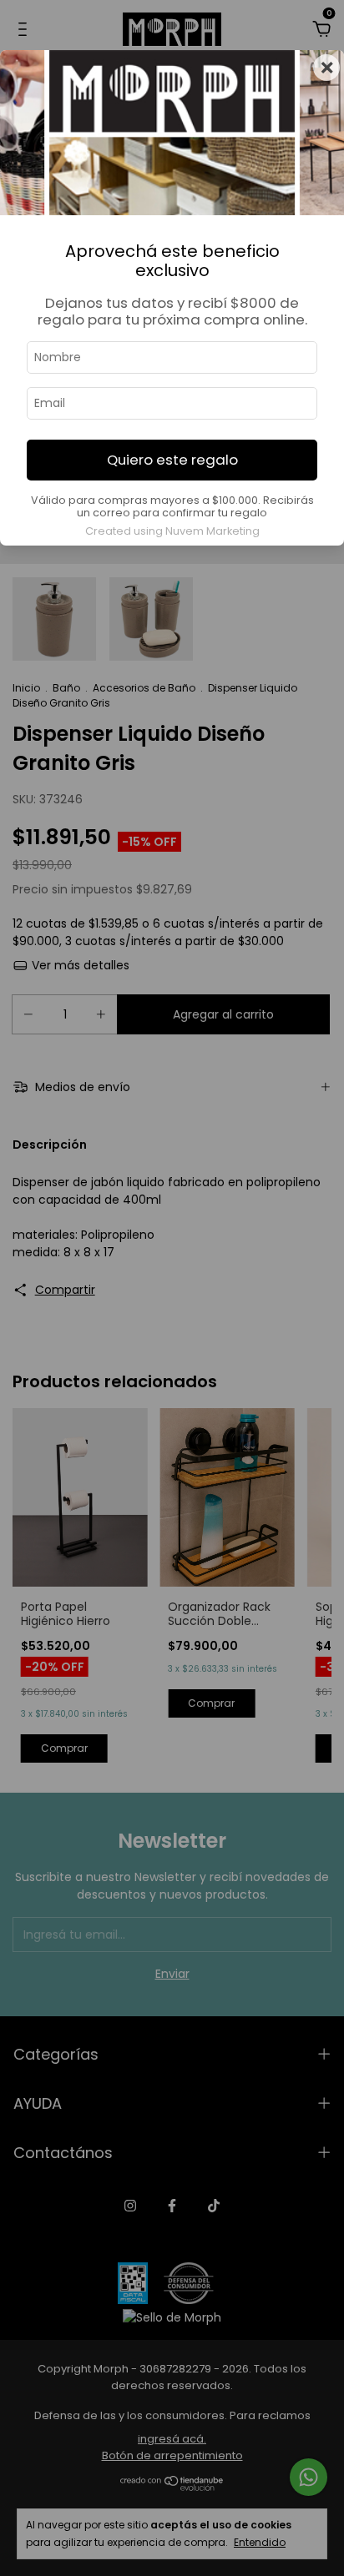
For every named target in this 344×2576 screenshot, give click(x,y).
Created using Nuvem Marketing (172, 531)
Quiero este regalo (172, 460)
